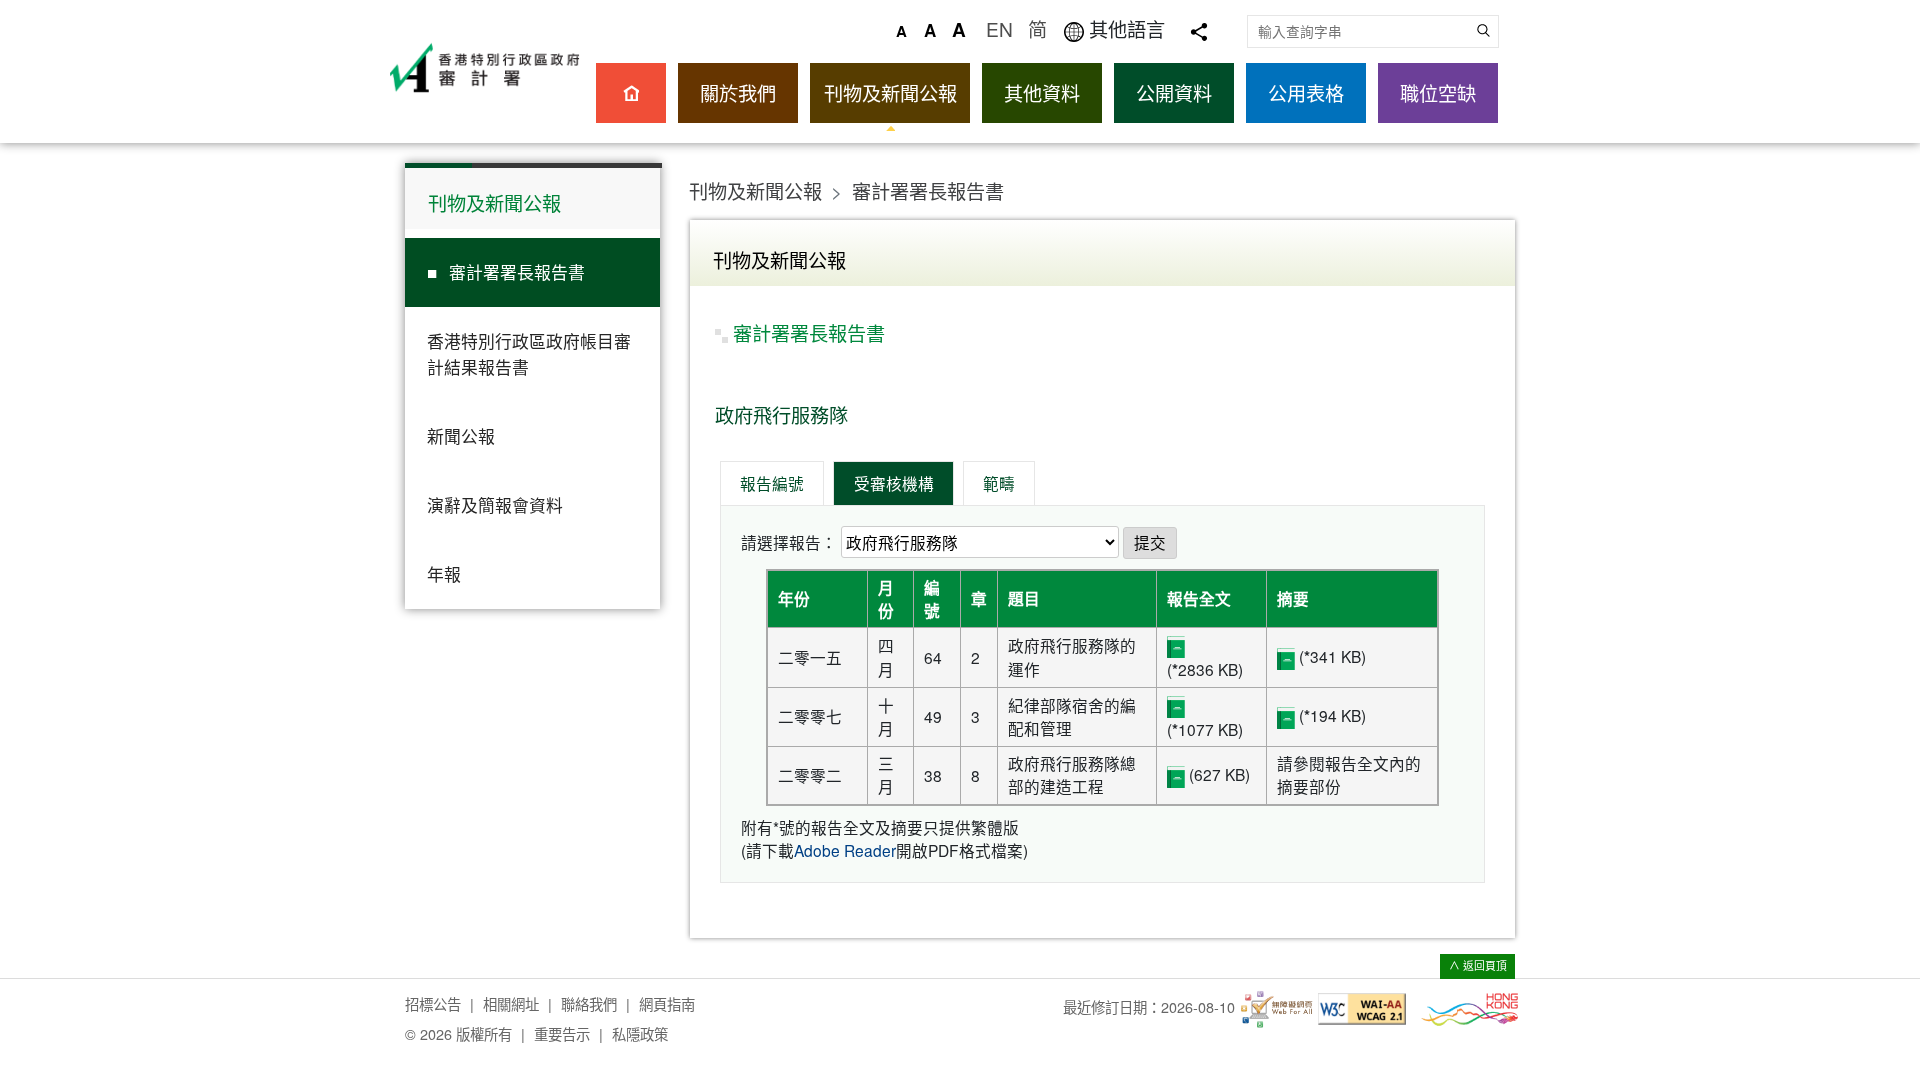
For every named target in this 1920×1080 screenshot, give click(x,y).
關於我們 (738, 92)
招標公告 (433, 1003)
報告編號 (772, 483)
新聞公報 (461, 436)
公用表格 (1306, 92)
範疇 (999, 483)
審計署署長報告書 (517, 272)
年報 (444, 574)
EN (999, 28)
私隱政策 (640, 1033)
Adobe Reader (845, 850)
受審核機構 (894, 483)
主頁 (631, 93)
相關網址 (511, 1003)
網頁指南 (667, 1003)
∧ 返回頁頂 (1478, 965)
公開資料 (1174, 92)
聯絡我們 (589, 1003)
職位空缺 (1438, 92)
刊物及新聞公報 (890, 92)
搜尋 (1482, 30)
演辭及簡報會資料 (495, 505)
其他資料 (1042, 92)
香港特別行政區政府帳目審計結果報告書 (529, 353)
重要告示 (562, 1033)
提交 (1150, 542)
